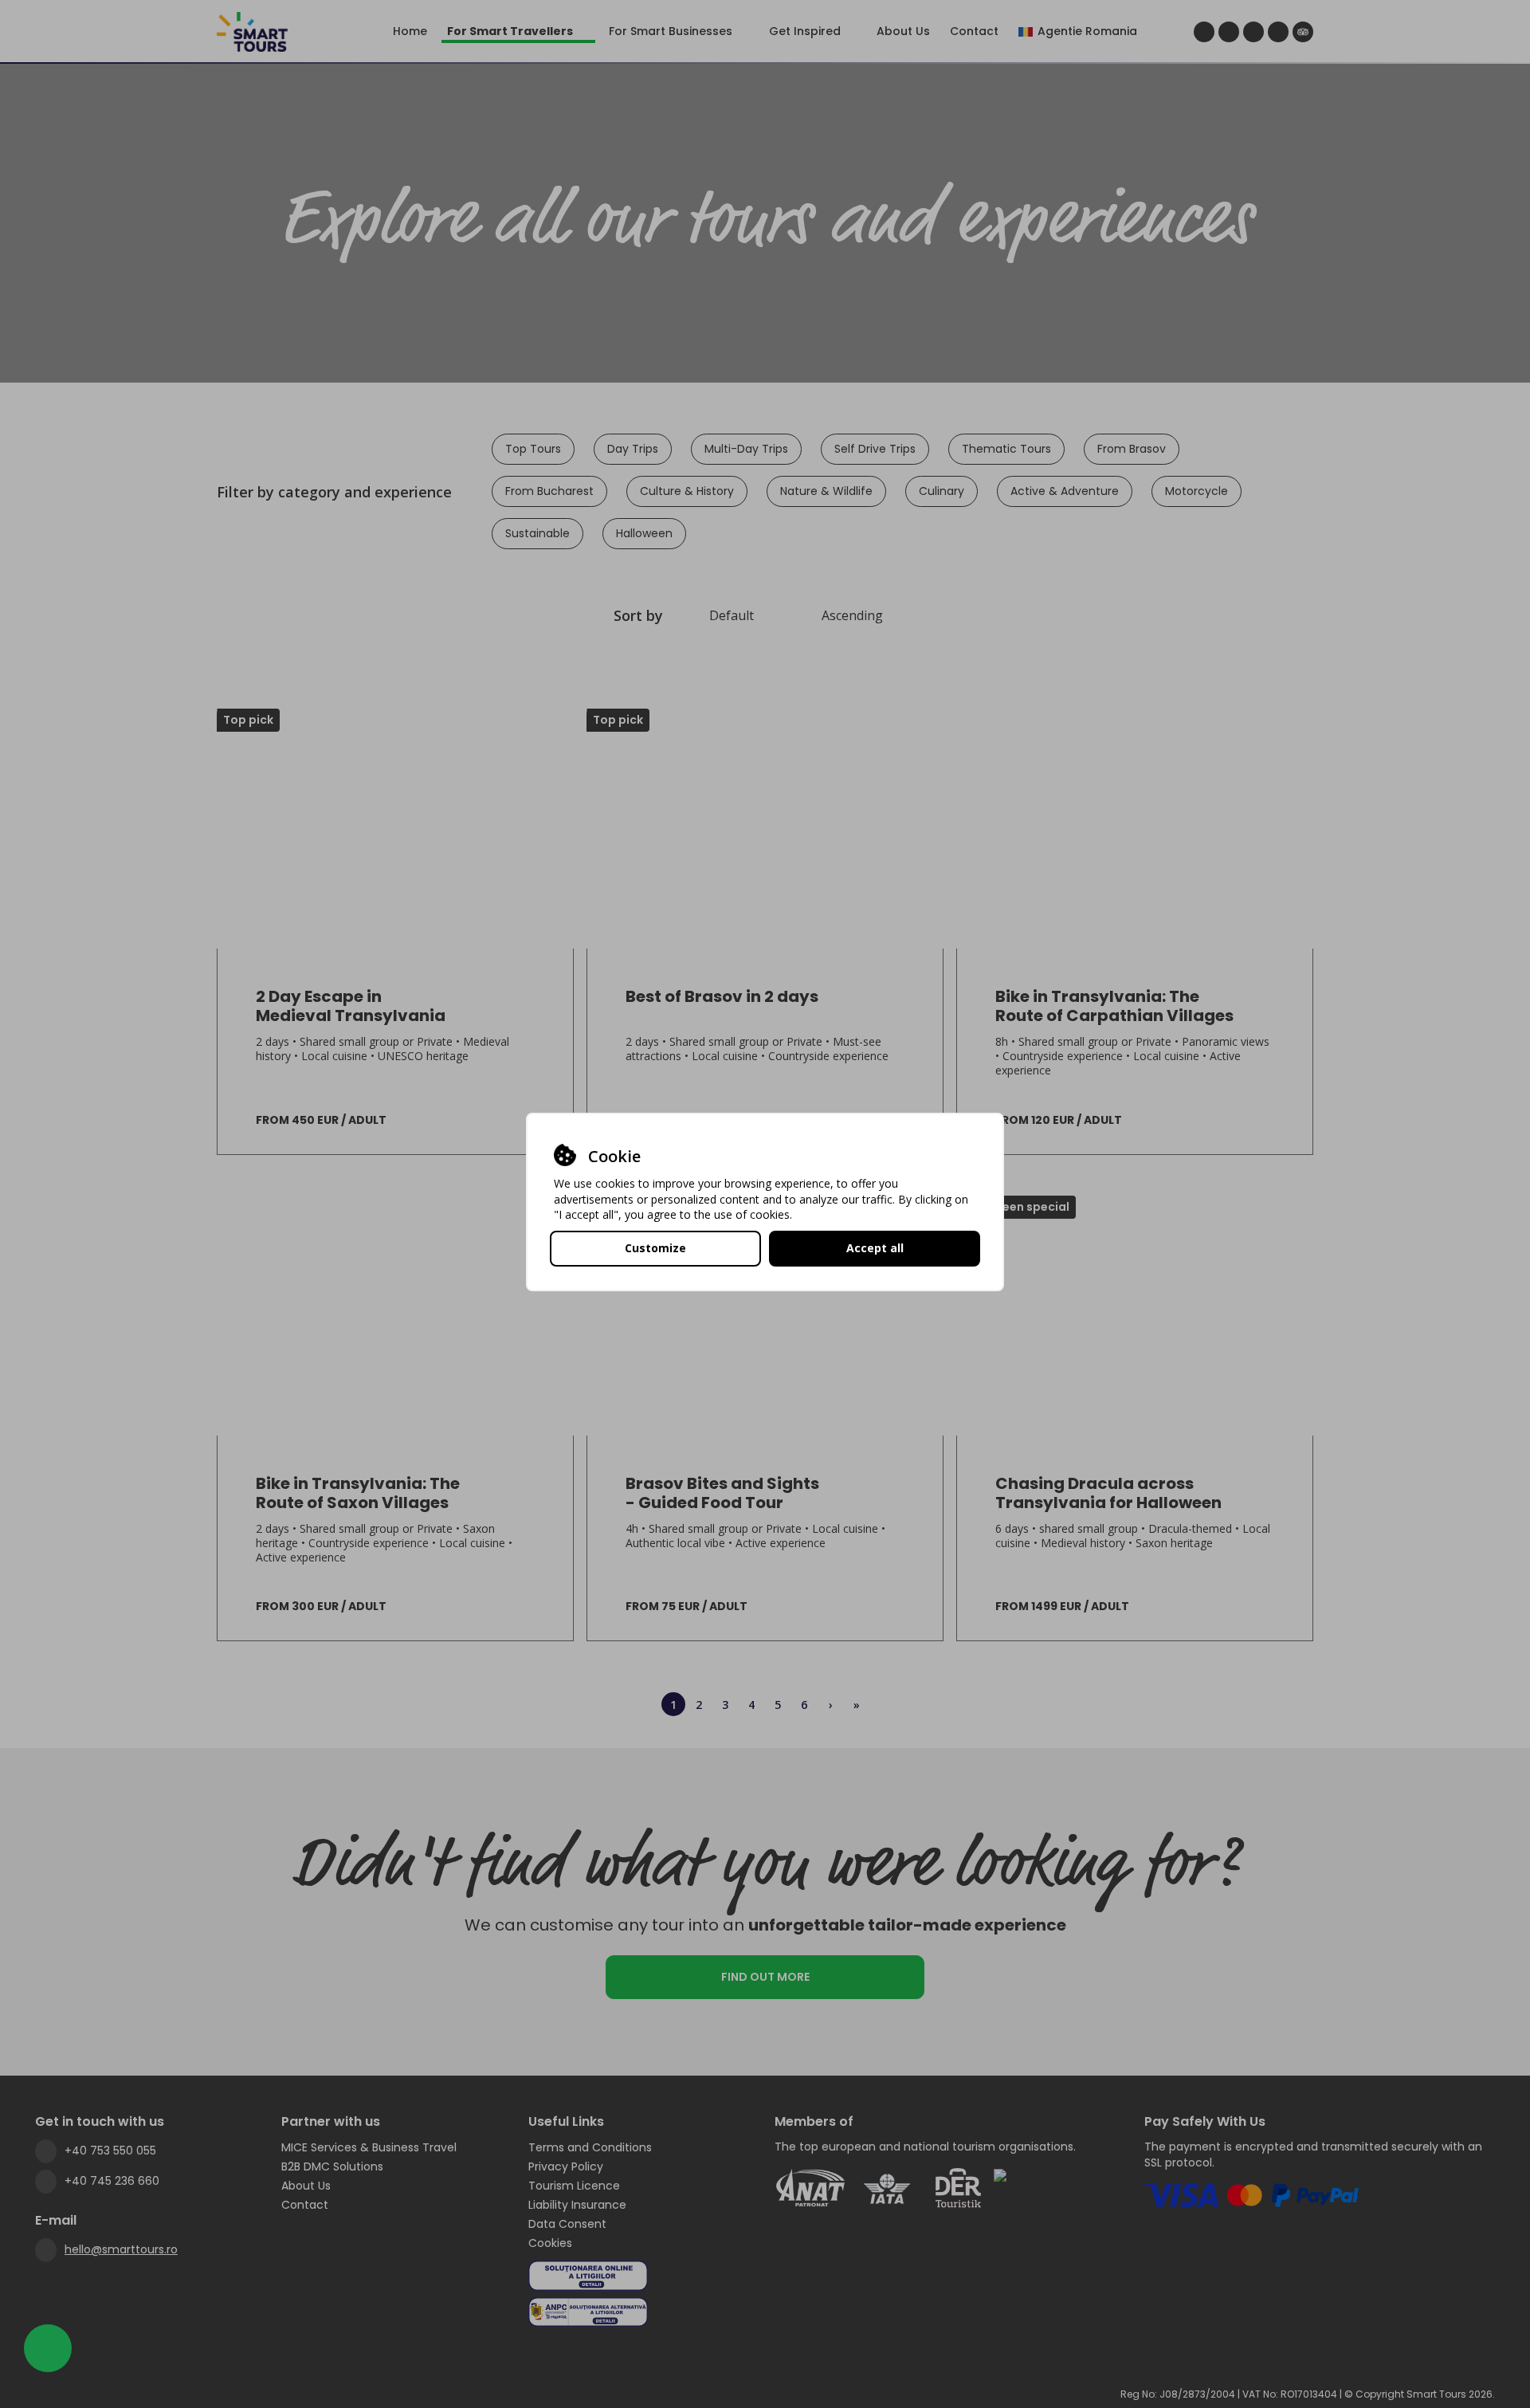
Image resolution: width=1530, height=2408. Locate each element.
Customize (655, 1248)
